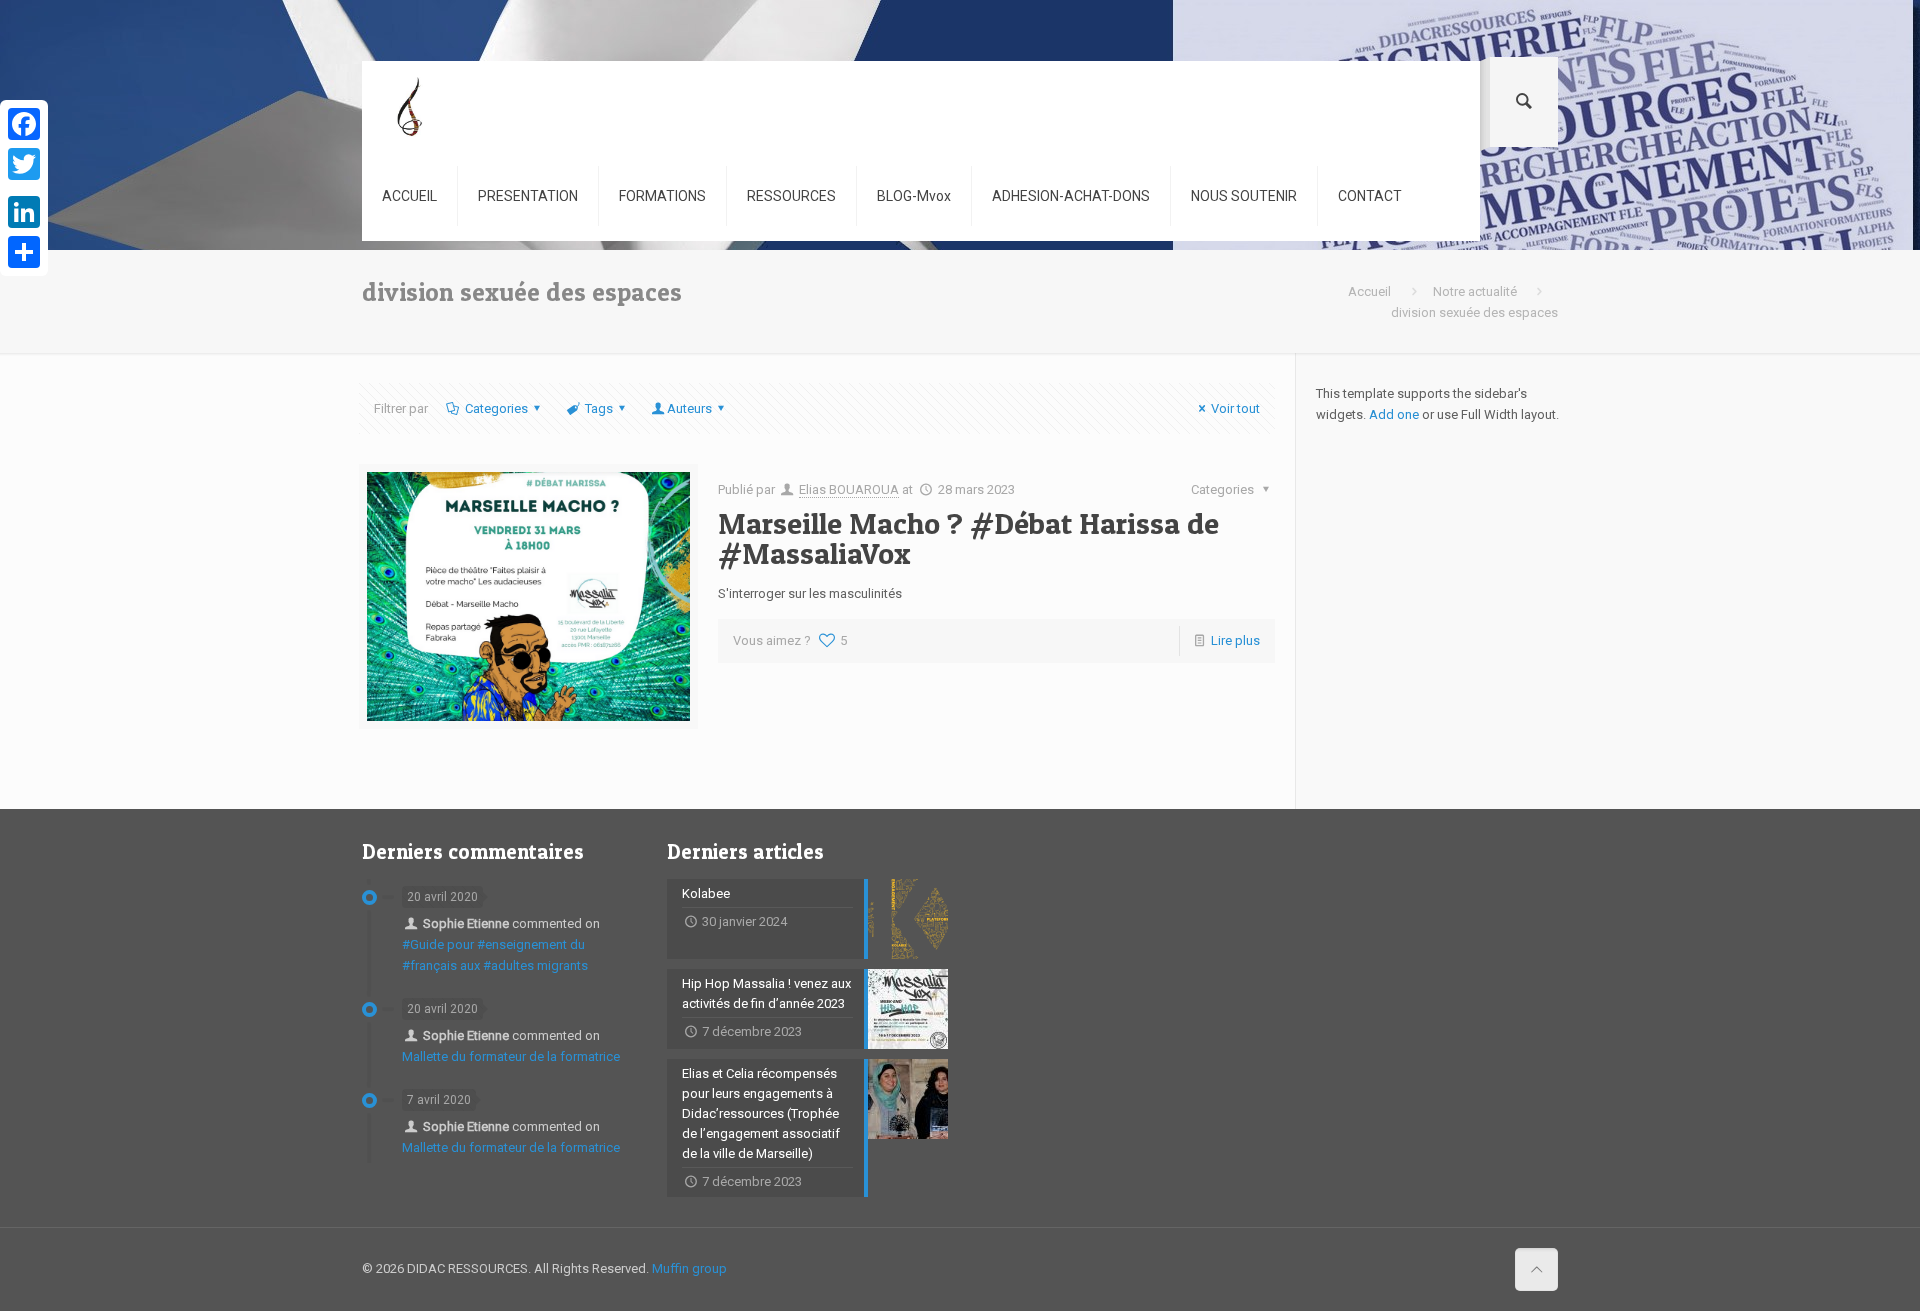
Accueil (1369, 291)
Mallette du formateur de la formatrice (511, 1056)
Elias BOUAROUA (849, 489)
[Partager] (24, 252)
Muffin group (689, 1268)
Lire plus (1235, 640)
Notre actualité (1475, 291)
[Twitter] (24, 164)
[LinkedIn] (24, 212)
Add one (1394, 414)
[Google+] (24, 188)
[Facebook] (24, 124)
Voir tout (1235, 408)
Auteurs (689, 408)
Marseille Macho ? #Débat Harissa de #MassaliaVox (968, 538)
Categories (496, 408)
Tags (599, 408)
